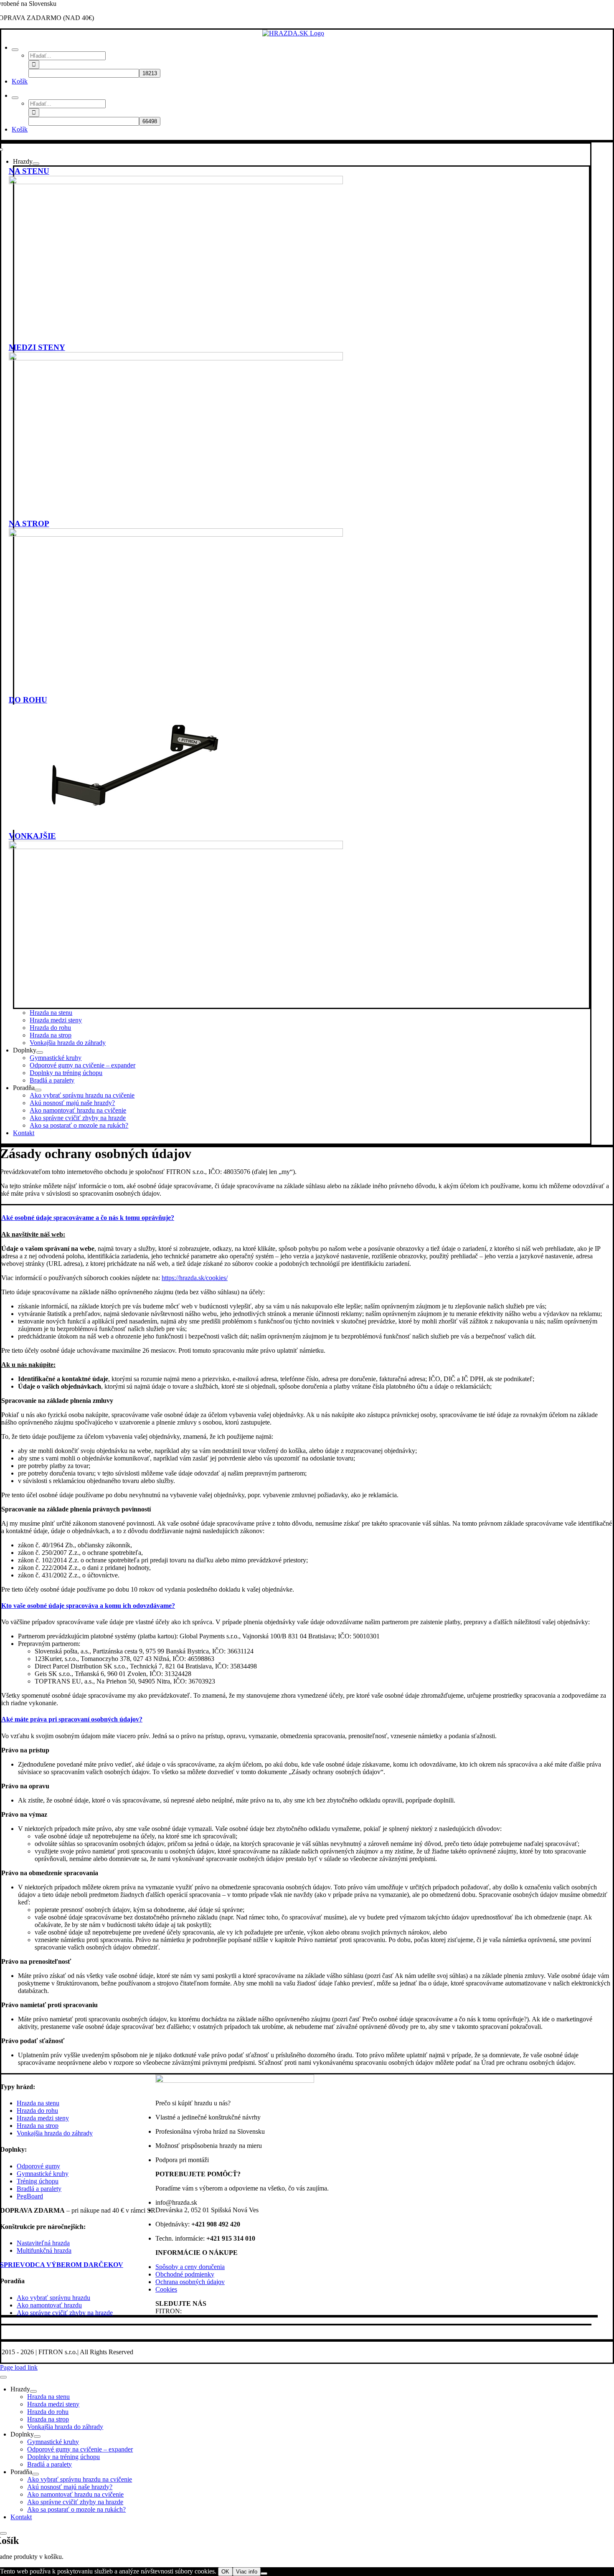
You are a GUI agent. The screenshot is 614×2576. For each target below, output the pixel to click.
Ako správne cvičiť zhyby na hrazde (65, 2313)
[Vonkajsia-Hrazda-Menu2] (176, 847)
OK (225, 2572)
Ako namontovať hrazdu (49, 2305)
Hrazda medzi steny (43, 2118)
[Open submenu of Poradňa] (38, 1090)
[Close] (3, 2377)
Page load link (19, 2367)
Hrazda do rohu (37, 2111)
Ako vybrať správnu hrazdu (53, 2298)
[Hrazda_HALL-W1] (176, 358)
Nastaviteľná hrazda (43, 2243)
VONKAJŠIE (32, 836)
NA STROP (29, 524)
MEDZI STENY (37, 347)
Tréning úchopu (38, 2181)
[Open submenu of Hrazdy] (36, 164)
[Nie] (264, 2573)
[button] (88, 1218)
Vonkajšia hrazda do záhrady (55, 2133)
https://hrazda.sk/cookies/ (195, 1278)
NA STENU (29, 171)
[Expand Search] (15, 50)
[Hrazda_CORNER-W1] (134, 828)
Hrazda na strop (38, 2126)
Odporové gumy (38, 2166)
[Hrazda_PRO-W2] (176, 182)
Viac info (247, 2572)
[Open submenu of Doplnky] (40, 1052)
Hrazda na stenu (38, 2103)
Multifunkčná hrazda (44, 2250)
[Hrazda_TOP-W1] (176, 534)
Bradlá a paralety (39, 2189)
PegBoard (30, 2196)
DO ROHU (28, 700)
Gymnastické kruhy (43, 2174)
